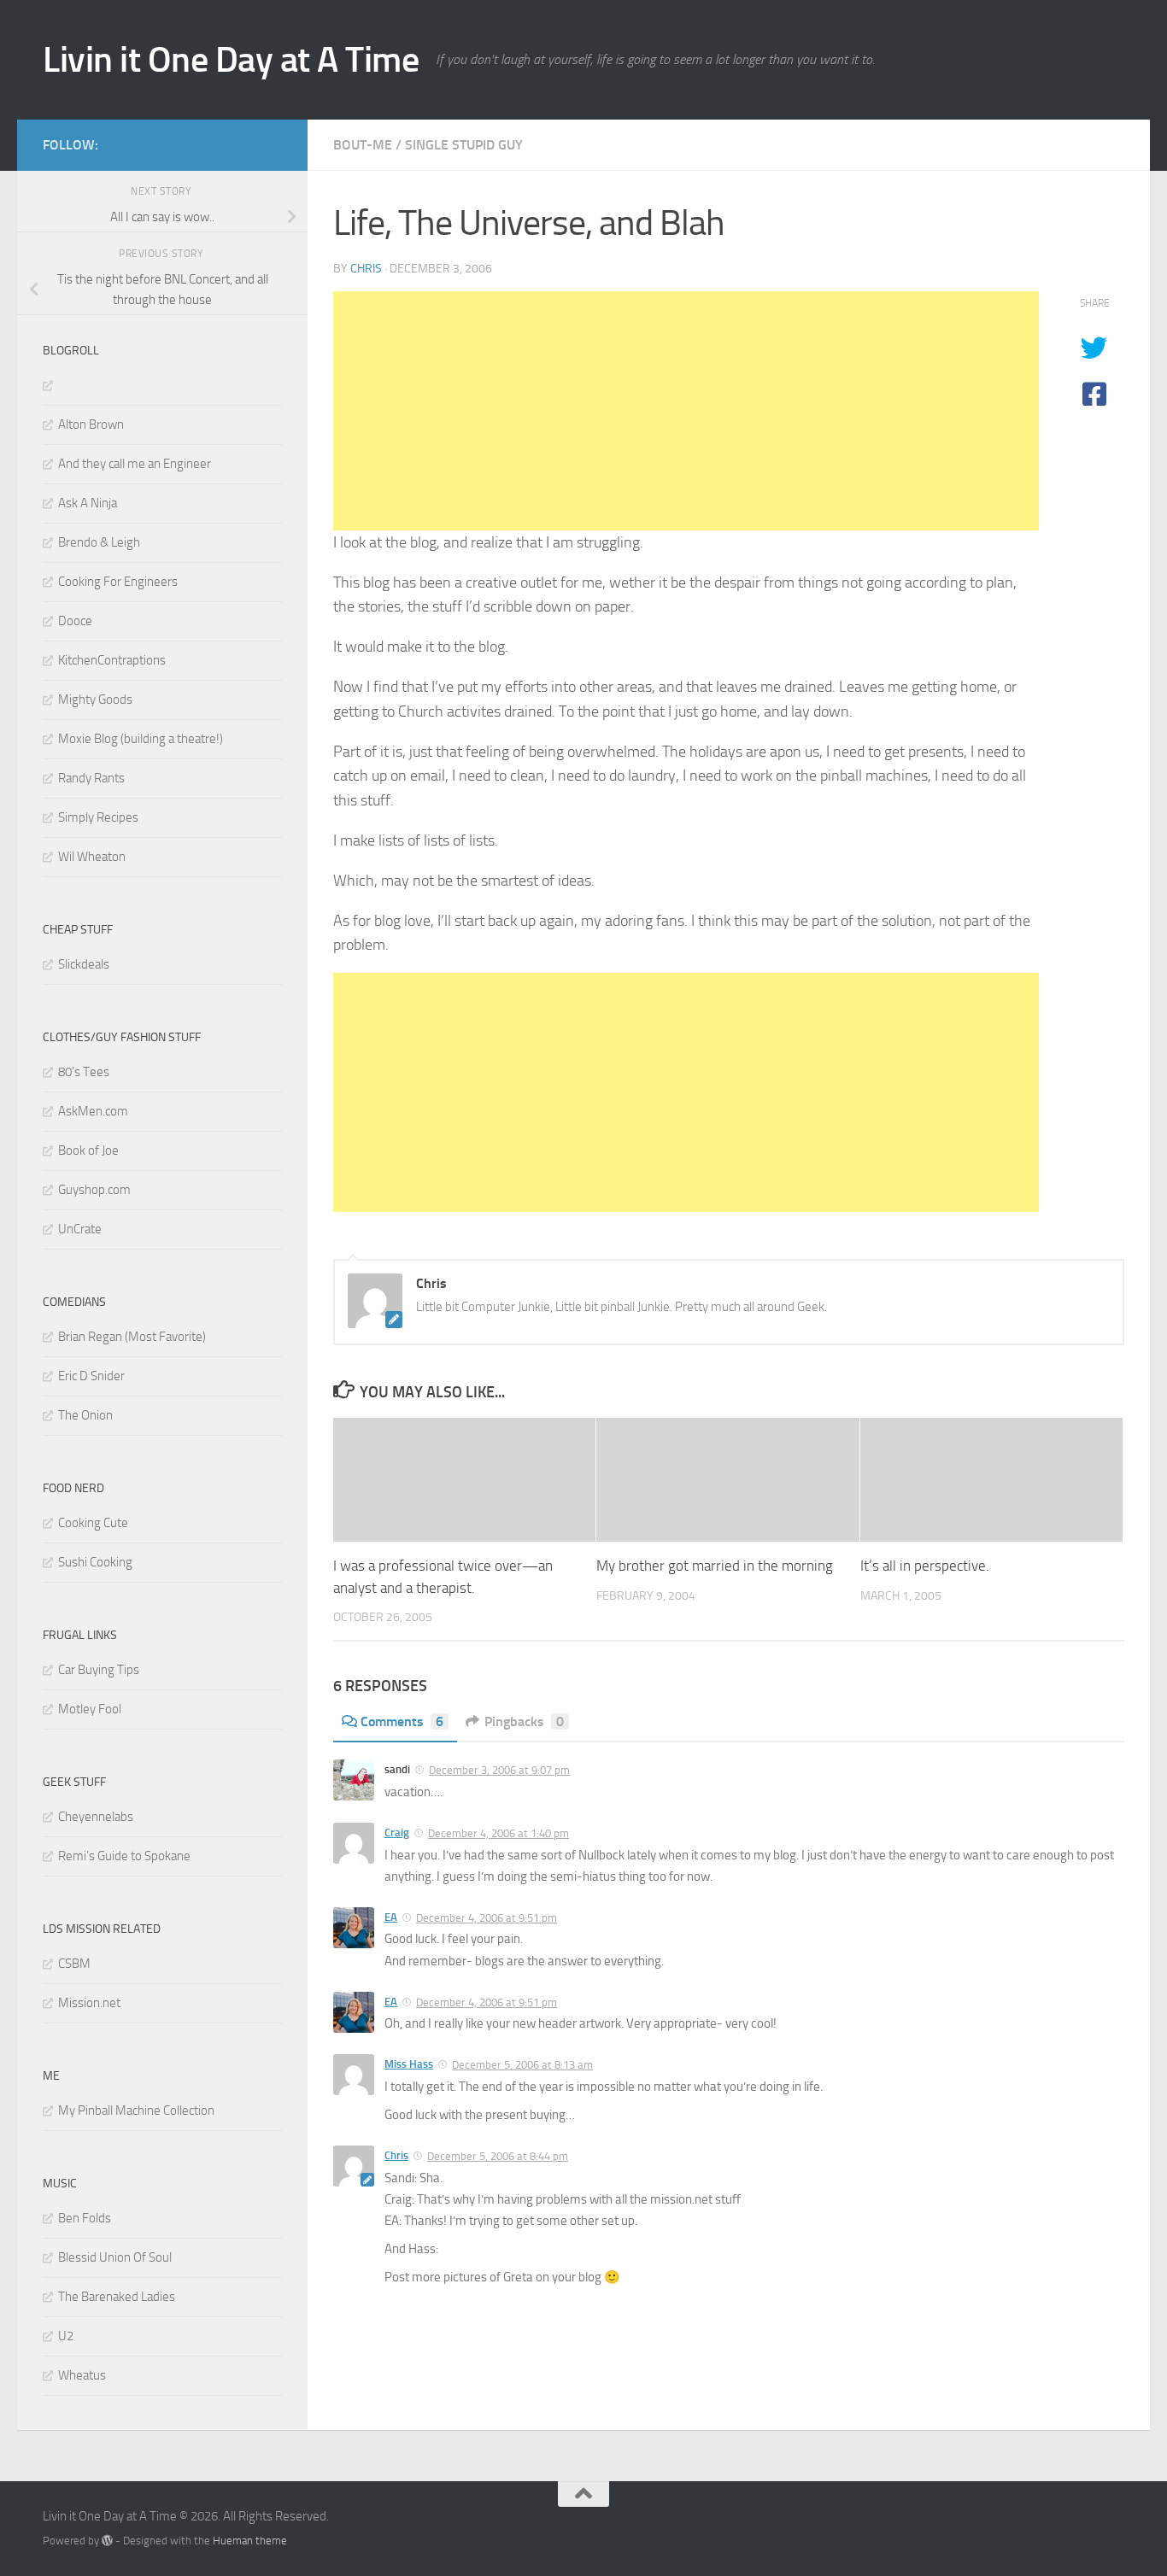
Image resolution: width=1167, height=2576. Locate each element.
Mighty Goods (95, 700)
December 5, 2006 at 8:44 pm (498, 2156)
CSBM (74, 1964)
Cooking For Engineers (118, 582)
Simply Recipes (98, 817)
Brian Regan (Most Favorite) (132, 1337)
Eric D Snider (91, 1376)
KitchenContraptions (112, 660)
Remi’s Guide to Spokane (124, 1856)
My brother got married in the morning (715, 1566)
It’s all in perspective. (925, 1566)
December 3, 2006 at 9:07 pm (499, 1770)
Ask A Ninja (88, 503)
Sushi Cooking (95, 1562)
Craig (397, 1832)
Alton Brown (91, 424)
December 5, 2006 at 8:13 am (522, 2065)
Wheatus (82, 2375)
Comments (402, 1721)
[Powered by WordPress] (107, 2541)
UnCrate (80, 1229)
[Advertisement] (686, 411)
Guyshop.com (94, 1190)
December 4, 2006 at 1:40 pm (498, 1833)
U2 (66, 2336)
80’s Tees (84, 1072)
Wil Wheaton (92, 857)
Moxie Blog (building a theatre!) (141, 739)
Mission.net (89, 2003)
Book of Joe (88, 1150)
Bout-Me (363, 145)
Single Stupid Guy (464, 145)
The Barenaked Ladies (117, 2297)
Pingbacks (524, 1721)
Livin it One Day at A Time (231, 60)
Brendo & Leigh (99, 542)
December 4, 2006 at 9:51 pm (487, 1918)
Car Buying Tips (99, 1670)
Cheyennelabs (96, 1817)
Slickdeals (84, 964)
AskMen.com (93, 1111)
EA (391, 1917)
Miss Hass (409, 2064)
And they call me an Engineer (135, 464)
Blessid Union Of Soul (115, 2257)
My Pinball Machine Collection (136, 2111)
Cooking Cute (93, 1523)
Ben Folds (85, 2218)
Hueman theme (250, 2541)
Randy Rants (91, 778)
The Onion (85, 1415)
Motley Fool (90, 1709)
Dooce (75, 621)
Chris (366, 269)
